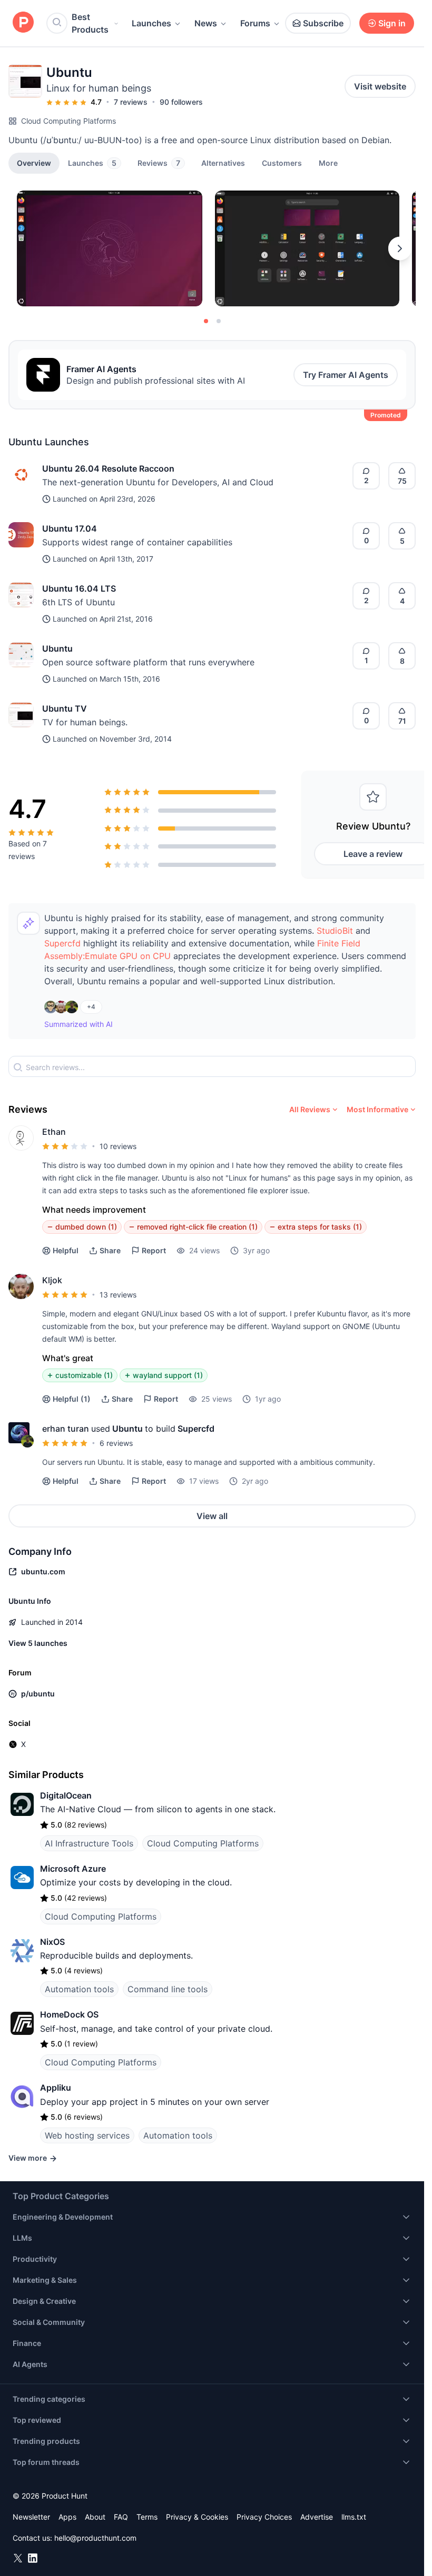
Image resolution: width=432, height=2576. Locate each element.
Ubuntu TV (65, 708)
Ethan (54, 1132)
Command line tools (168, 1989)
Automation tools (79, 1989)
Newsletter (31, 2517)
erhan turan (66, 1429)
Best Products (90, 23)
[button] (328, 163)
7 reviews (131, 102)
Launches (151, 23)
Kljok (52, 1280)
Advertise (317, 2517)
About (95, 2517)
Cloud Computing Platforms (68, 121)
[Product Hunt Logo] (23, 23)
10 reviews (118, 1146)
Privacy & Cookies (197, 2517)
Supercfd (62, 943)
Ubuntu (57, 648)
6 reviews (116, 1443)
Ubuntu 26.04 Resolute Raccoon (108, 468)
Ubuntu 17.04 (70, 528)
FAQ (121, 2517)
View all (212, 1516)
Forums (255, 23)
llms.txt (354, 2517)
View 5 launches (38, 1643)
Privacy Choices (264, 2517)
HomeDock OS (69, 2014)
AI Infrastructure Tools (89, 1843)
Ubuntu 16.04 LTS (79, 588)
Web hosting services (87, 2135)
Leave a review (373, 854)
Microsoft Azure (73, 1869)
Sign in (392, 23)
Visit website (380, 86)
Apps (67, 2517)
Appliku (56, 2088)
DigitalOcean (66, 1795)
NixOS (52, 1942)
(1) (72, 1399)
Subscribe (323, 23)
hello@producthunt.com (95, 2538)
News (206, 23)
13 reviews (118, 1295)
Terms (147, 2517)
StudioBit (335, 931)
